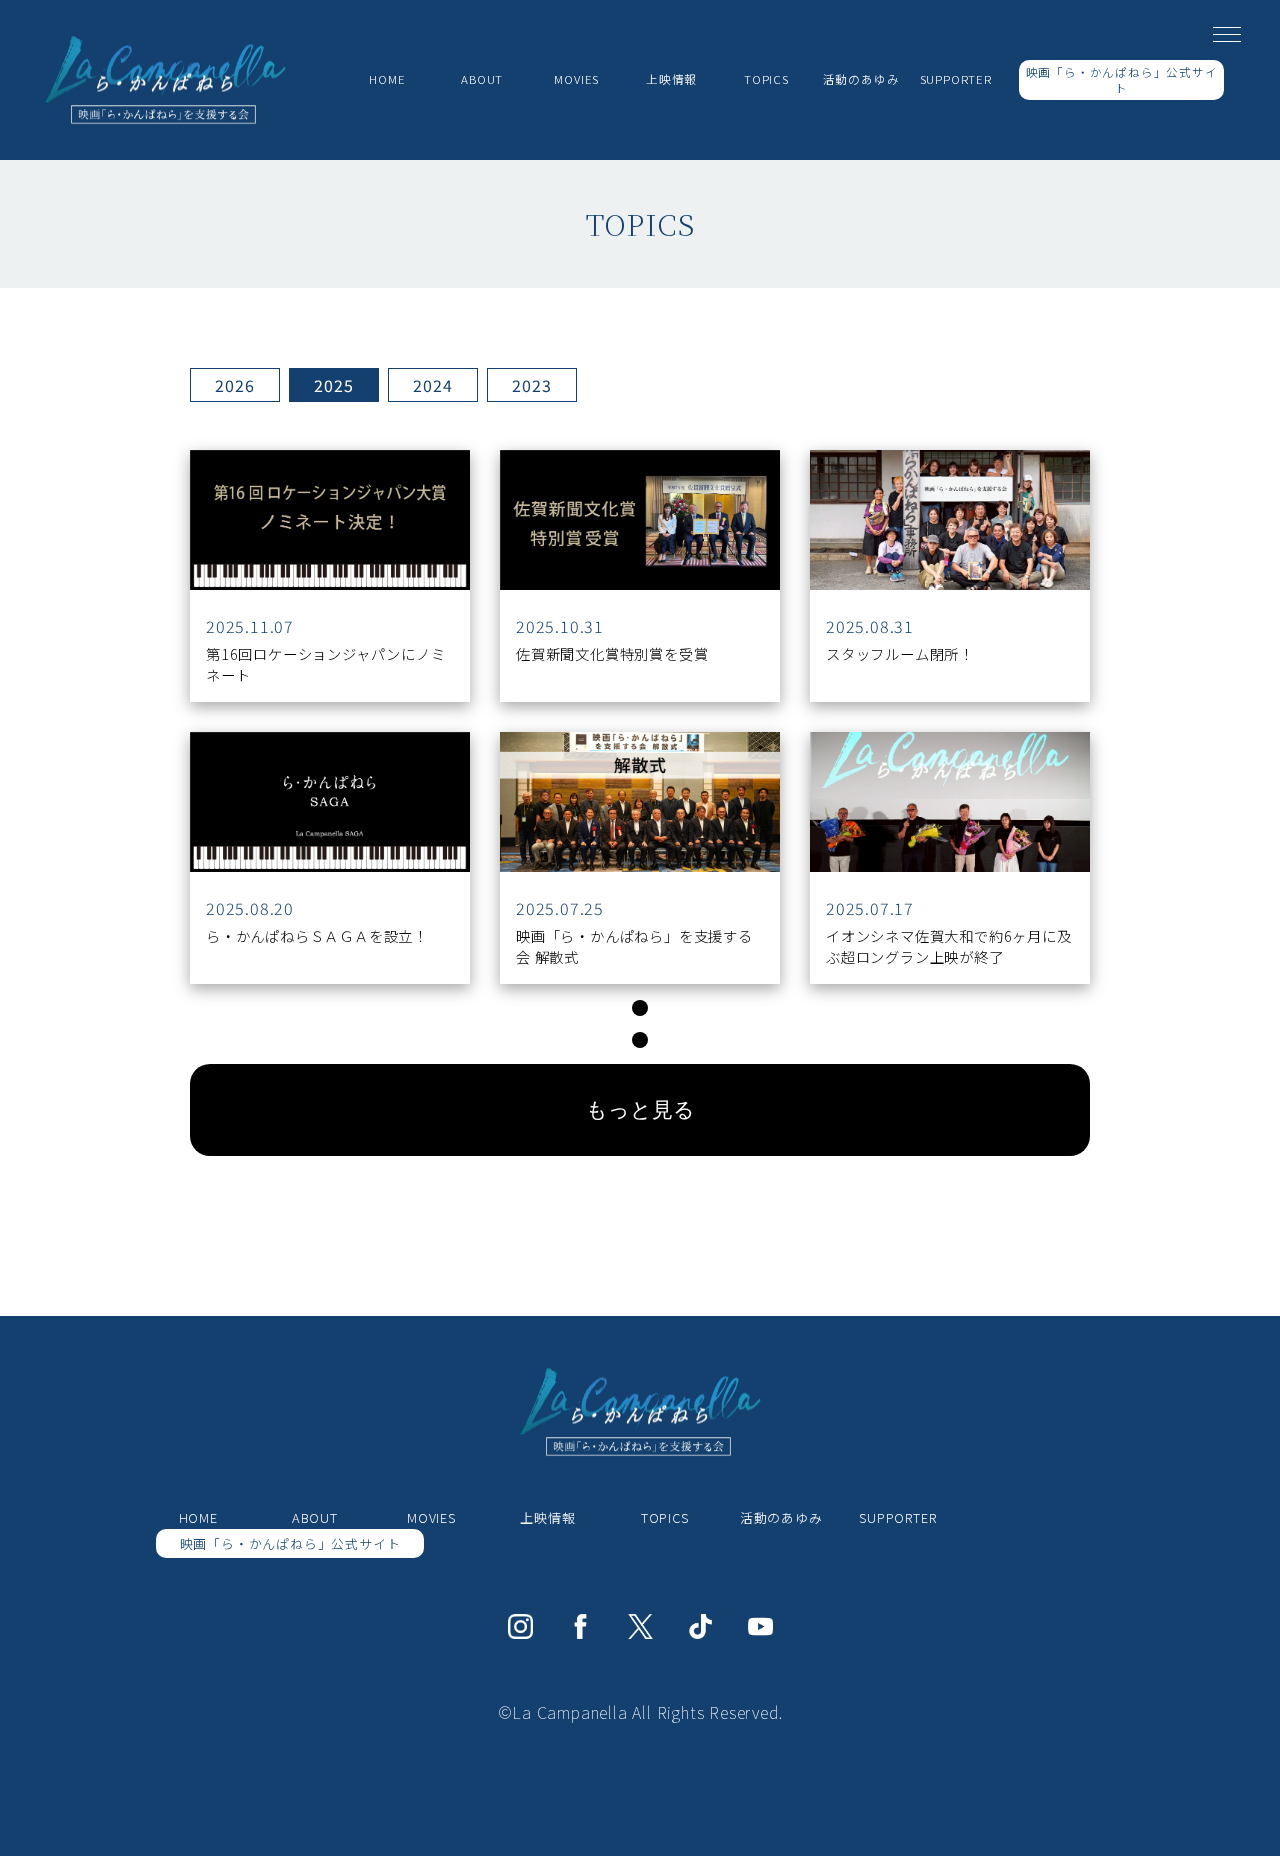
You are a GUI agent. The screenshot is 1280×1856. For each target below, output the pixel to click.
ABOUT (482, 79)
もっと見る (640, 1109)
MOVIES (576, 79)
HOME (387, 79)
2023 (531, 385)
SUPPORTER (956, 79)
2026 (234, 385)
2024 (432, 385)
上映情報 (671, 79)
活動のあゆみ (861, 79)
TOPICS (665, 1517)
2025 (333, 385)
